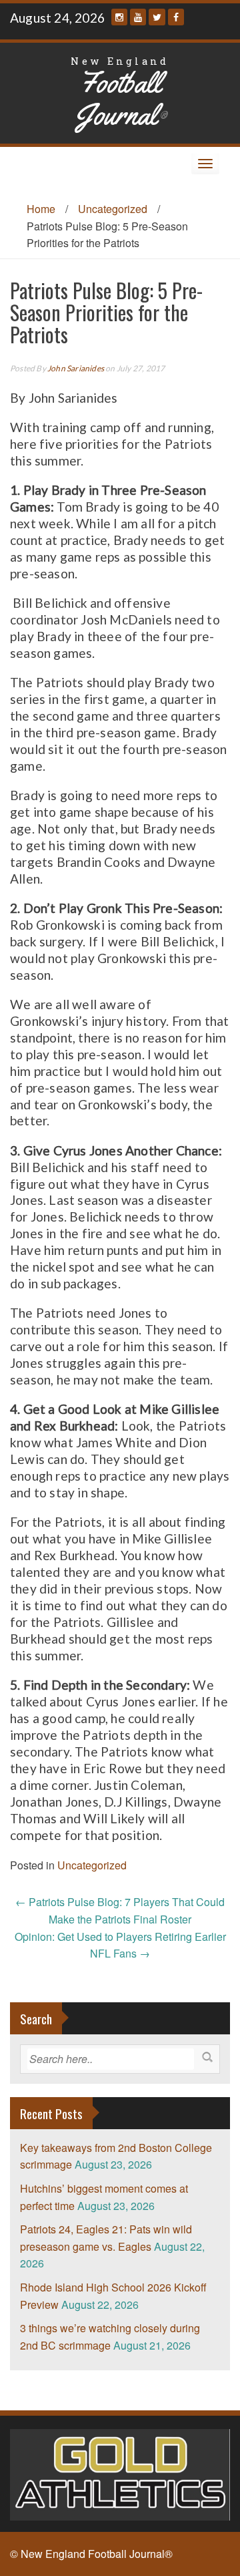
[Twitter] (157, 17)
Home (41, 209)
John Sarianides (76, 368)
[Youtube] (138, 17)
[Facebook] (176, 17)
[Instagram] (119, 17)
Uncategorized (113, 209)
